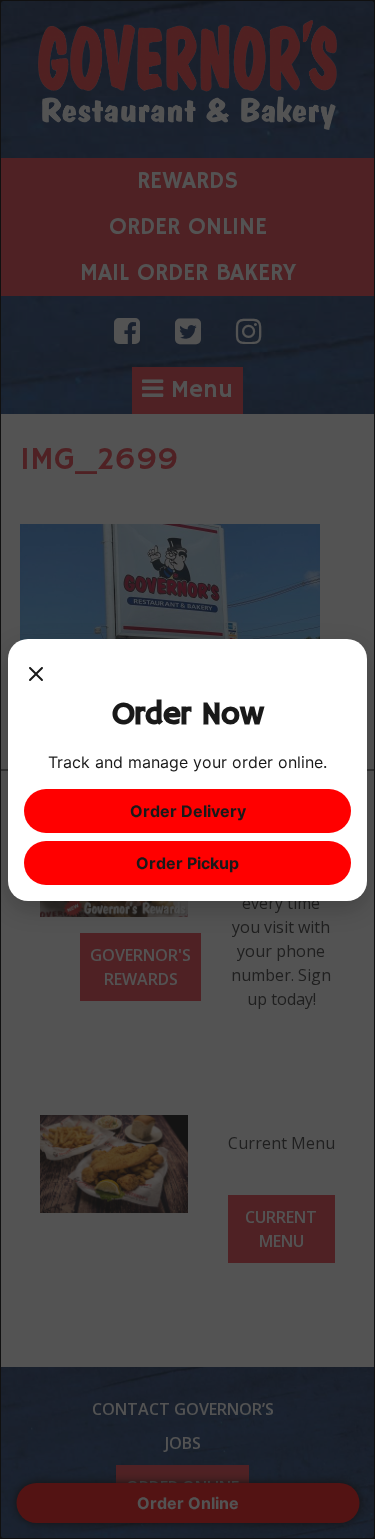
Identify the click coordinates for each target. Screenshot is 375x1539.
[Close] (36, 675)
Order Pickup (187, 863)
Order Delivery (188, 811)
